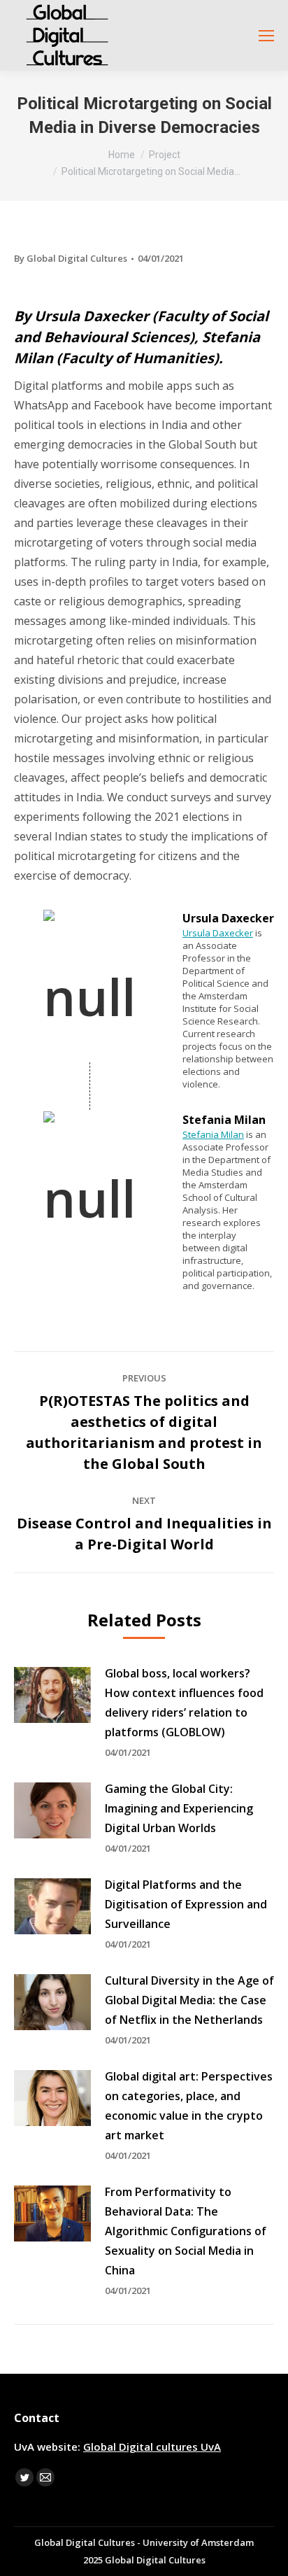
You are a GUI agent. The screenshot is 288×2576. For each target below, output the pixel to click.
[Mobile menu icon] (266, 36)
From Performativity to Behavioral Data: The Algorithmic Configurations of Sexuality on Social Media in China (186, 2231)
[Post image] (52, 1695)
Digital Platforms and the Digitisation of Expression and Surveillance (186, 1904)
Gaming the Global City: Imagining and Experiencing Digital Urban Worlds (179, 1808)
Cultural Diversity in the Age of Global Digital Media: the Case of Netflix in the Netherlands (189, 2000)
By (71, 258)
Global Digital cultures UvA (152, 2447)
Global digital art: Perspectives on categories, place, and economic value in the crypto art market (189, 2106)
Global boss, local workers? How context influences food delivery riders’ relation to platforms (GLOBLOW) (184, 1703)
